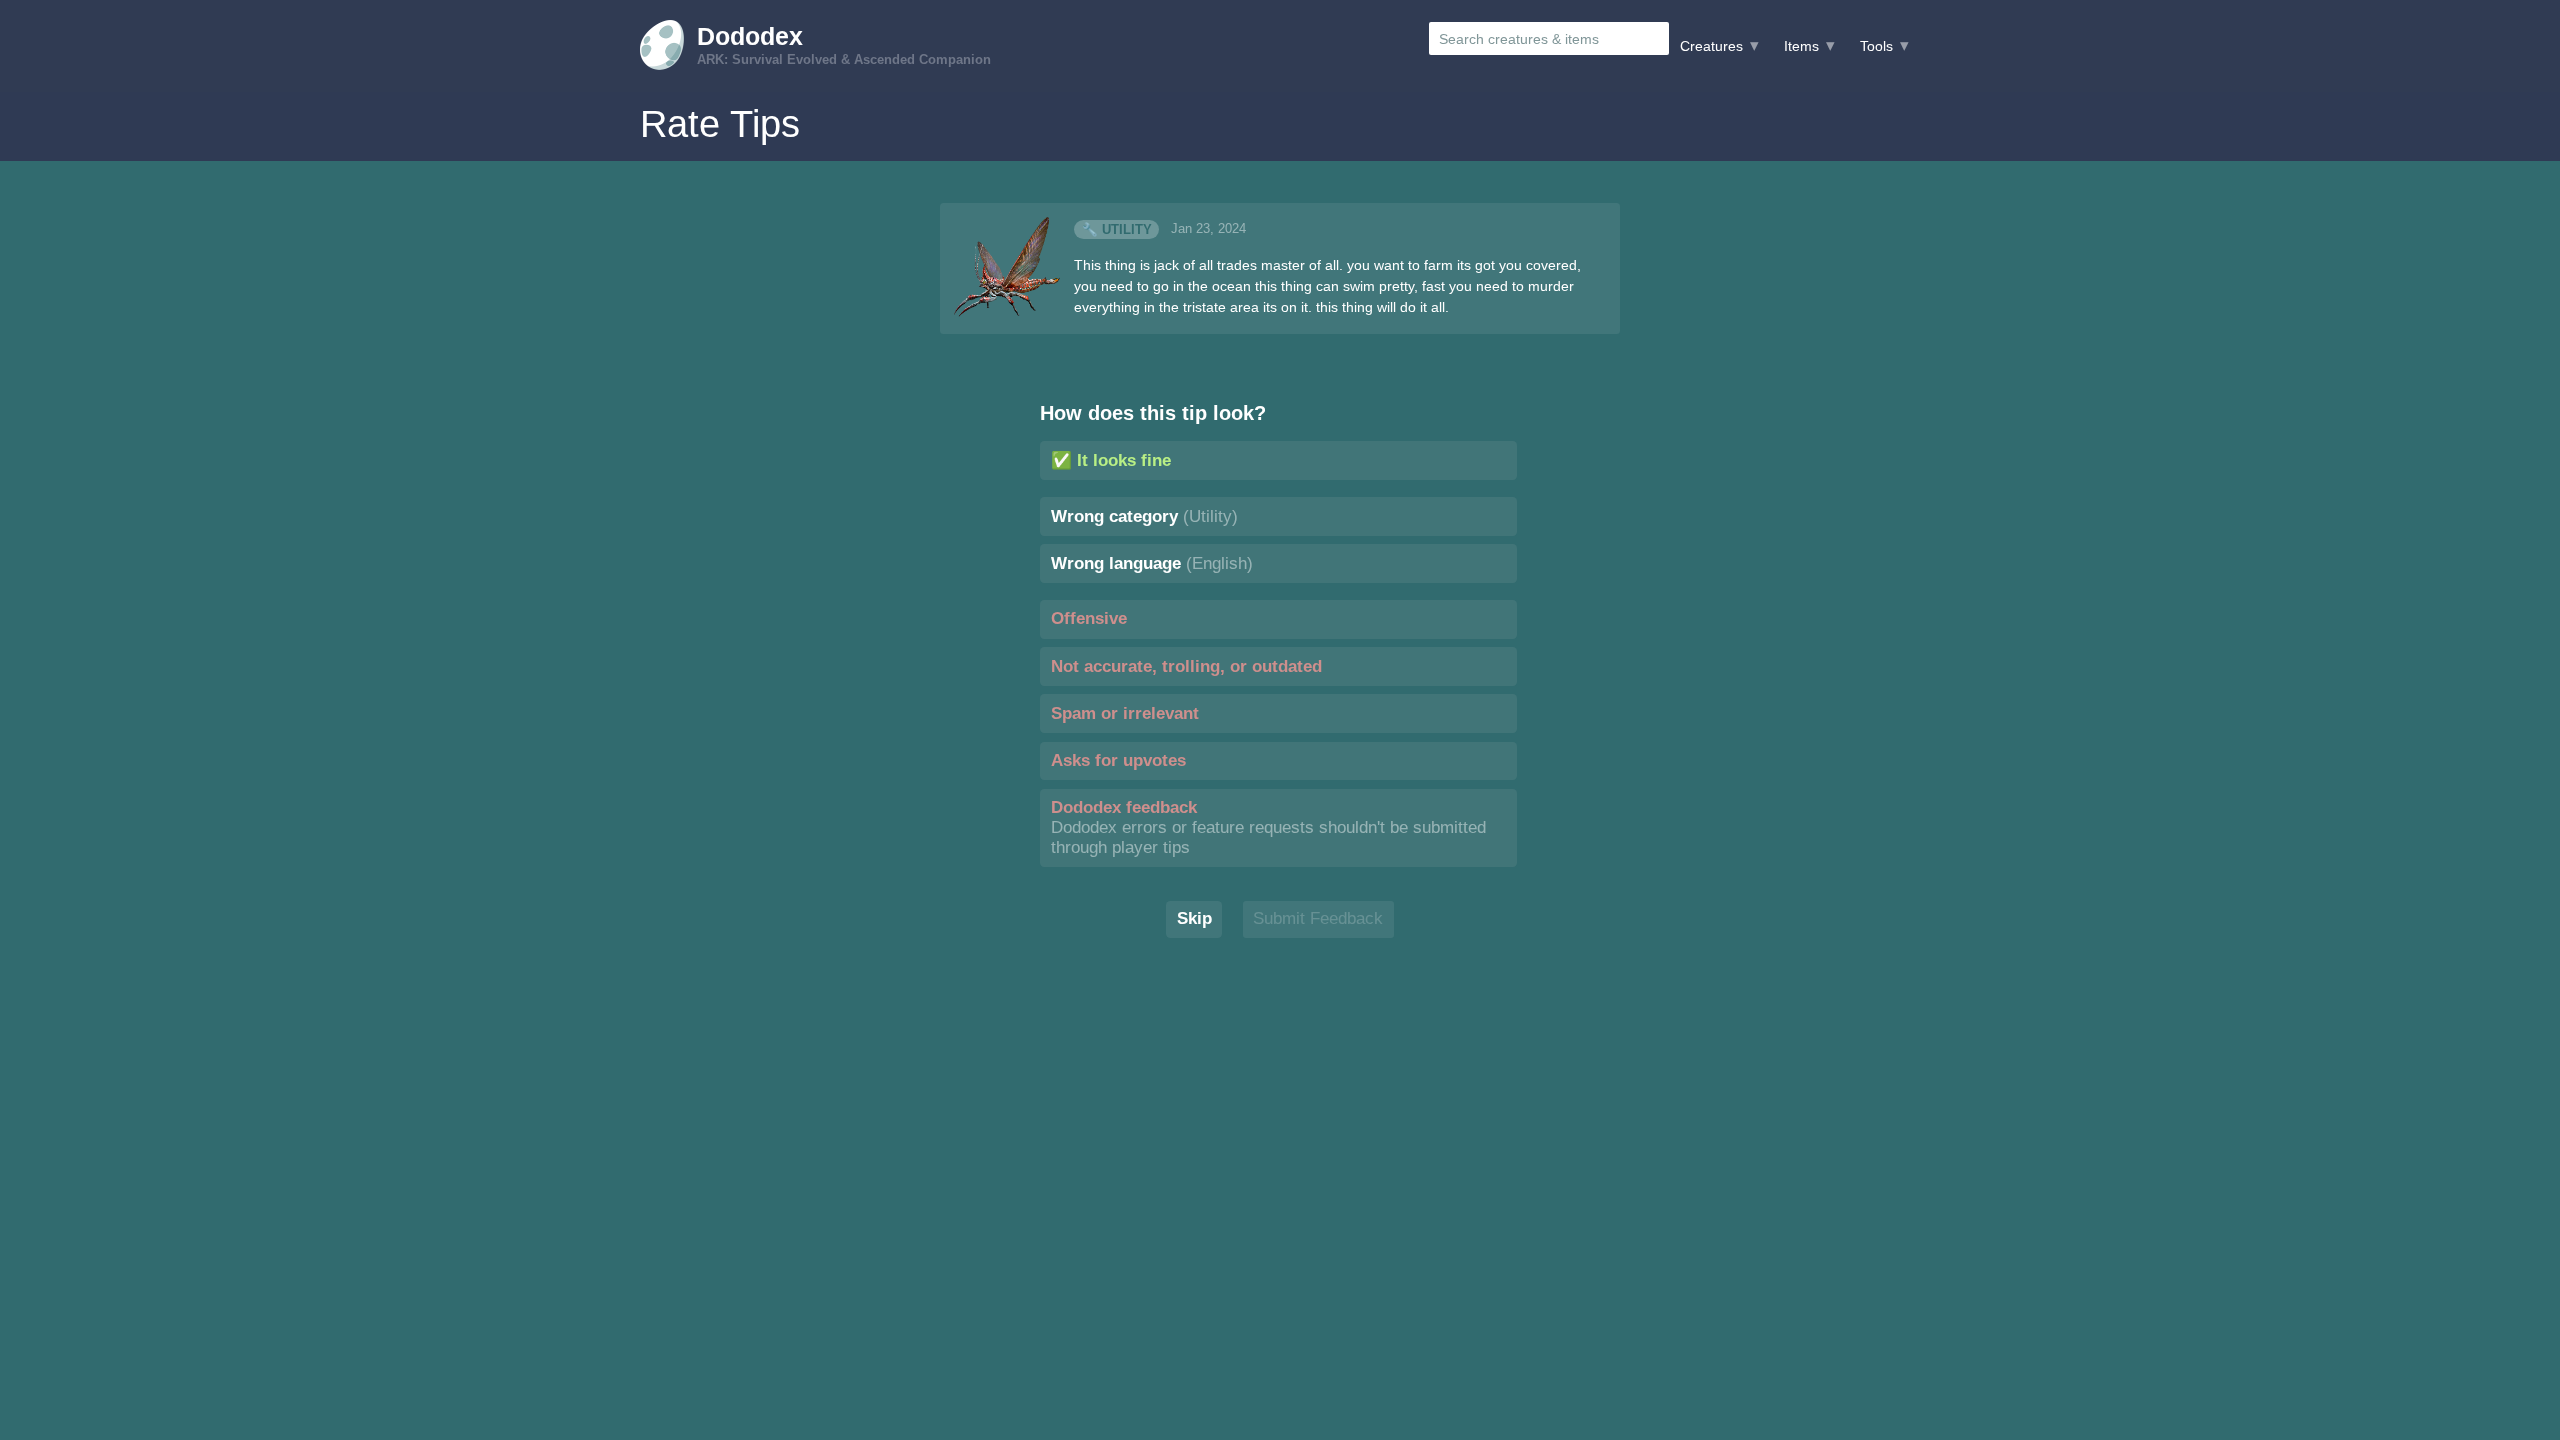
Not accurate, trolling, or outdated (1186, 666)
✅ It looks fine (1111, 460)
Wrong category (1144, 516)
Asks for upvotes (1118, 760)
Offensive (1089, 618)
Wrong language (1152, 563)
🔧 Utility (1117, 229)
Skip (1194, 918)
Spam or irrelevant (1125, 713)
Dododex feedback (1268, 827)
